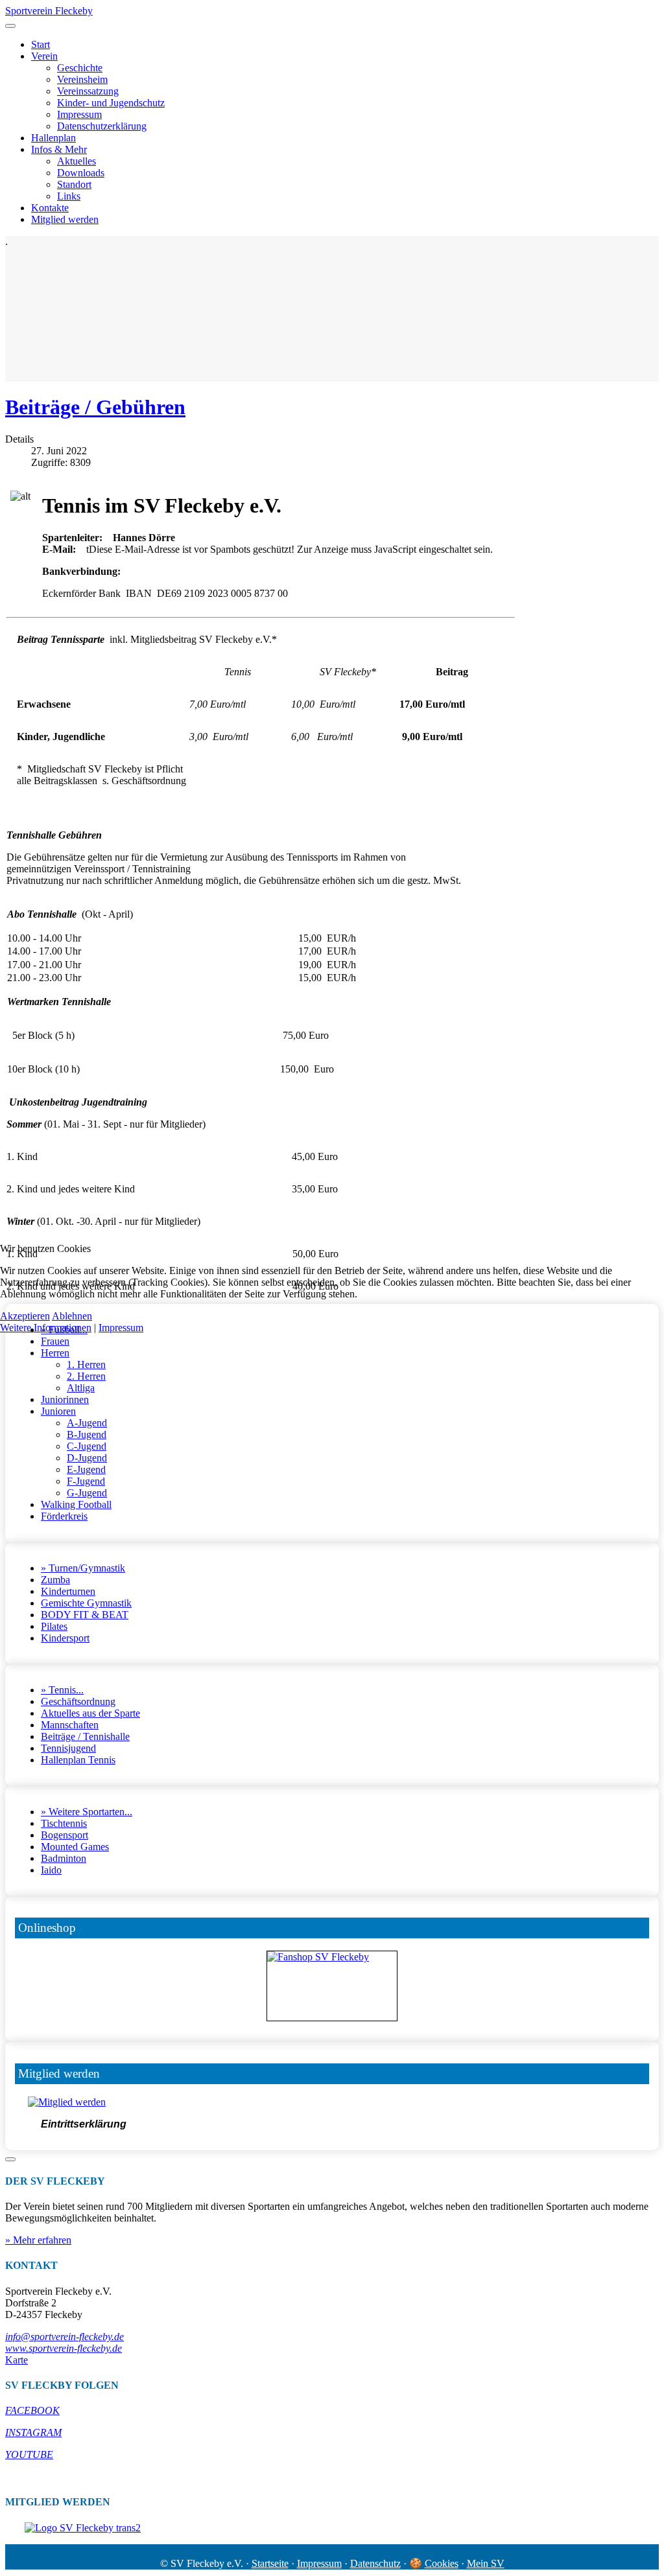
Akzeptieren (25, 1316)
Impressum (121, 1328)
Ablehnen (72, 1316)
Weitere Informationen (46, 1328)
